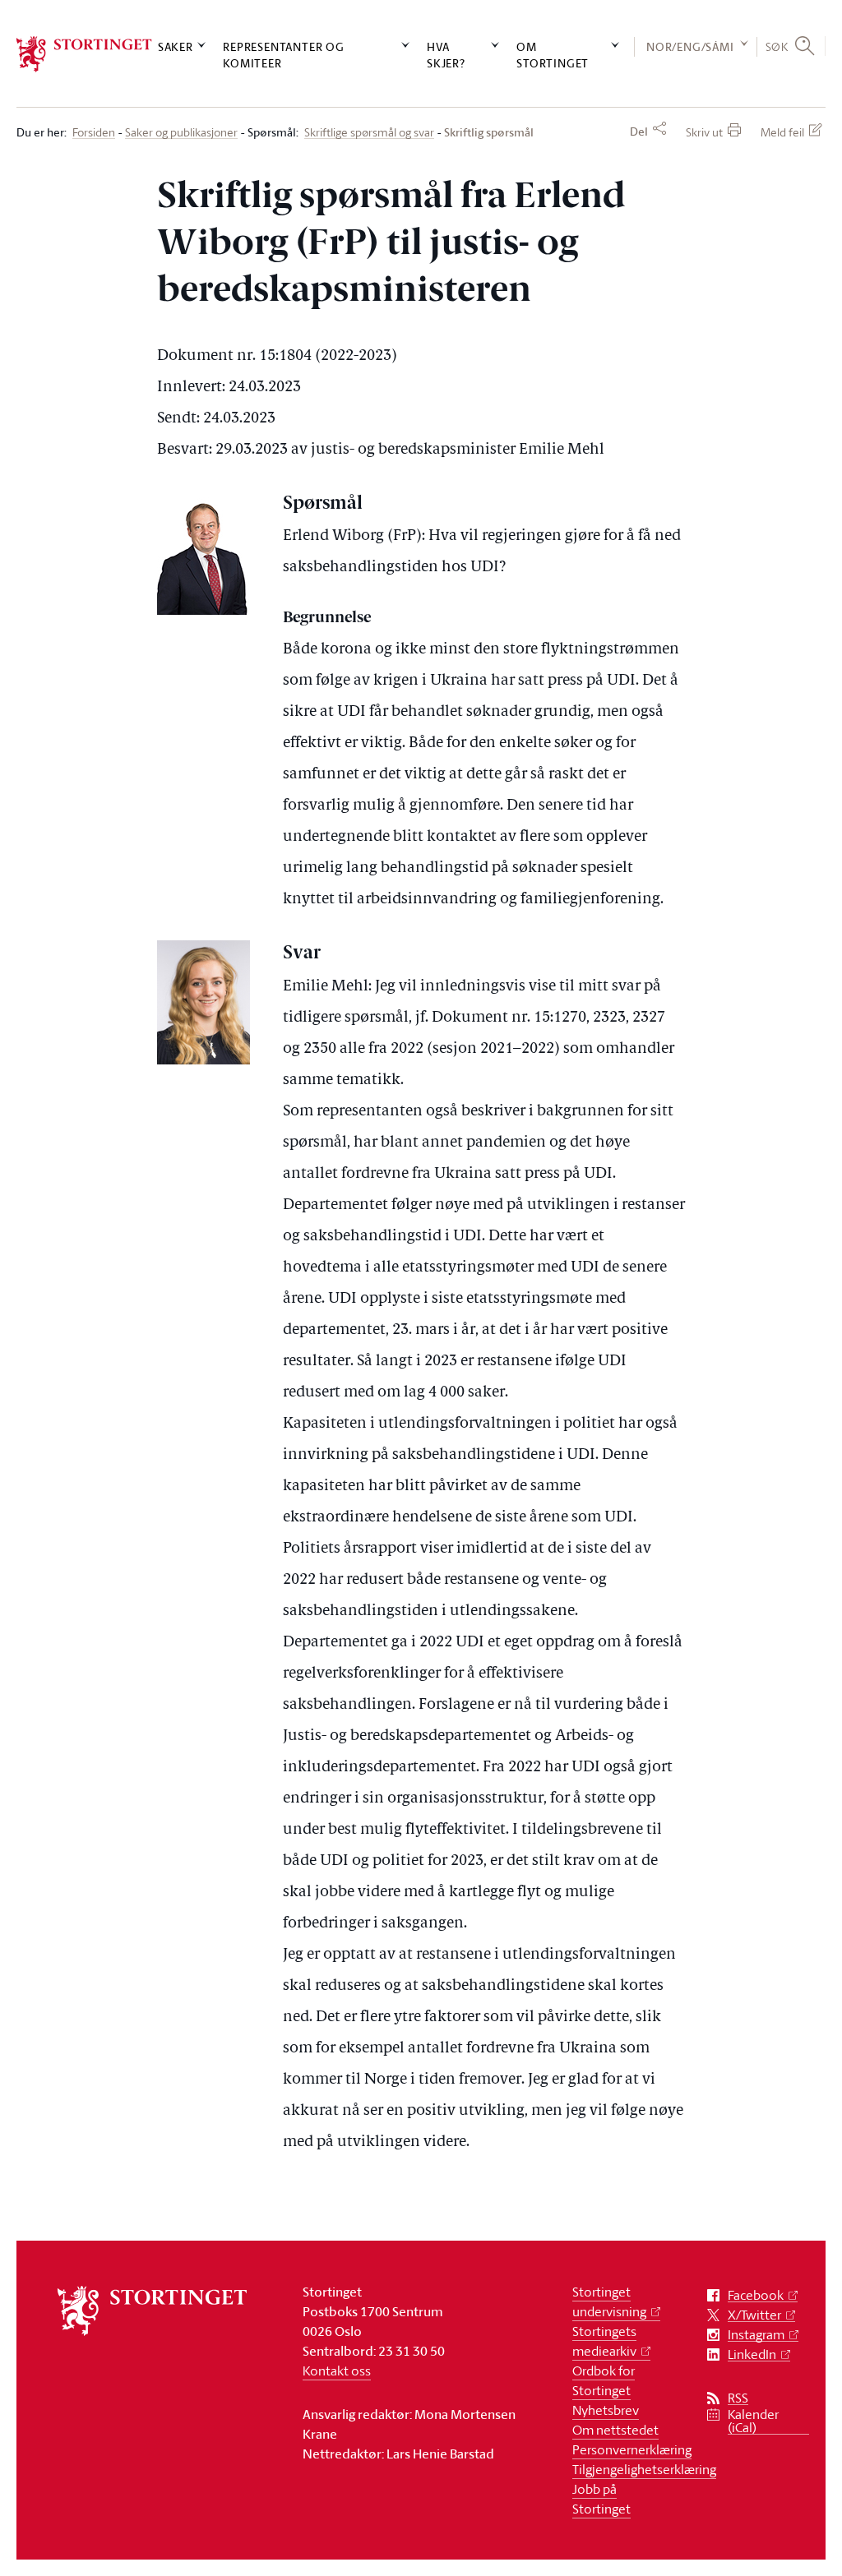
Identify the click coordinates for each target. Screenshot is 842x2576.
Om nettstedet (615, 2430)
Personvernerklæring (632, 2449)
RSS (738, 2398)
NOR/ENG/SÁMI (690, 46)
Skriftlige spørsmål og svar (369, 133)
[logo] (84, 54)
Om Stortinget (553, 54)
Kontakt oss (337, 2371)
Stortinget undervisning (609, 2301)
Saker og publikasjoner (181, 133)
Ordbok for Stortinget (604, 2380)
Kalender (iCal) (753, 2421)
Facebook (756, 2295)
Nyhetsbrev (606, 2410)
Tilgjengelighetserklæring (644, 2469)
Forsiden (94, 133)
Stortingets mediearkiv (604, 2341)
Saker (176, 46)
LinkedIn (752, 2354)
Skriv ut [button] (704, 132)
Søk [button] (777, 46)
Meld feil (782, 132)
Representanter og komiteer (284, 54)
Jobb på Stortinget (601, 2499)
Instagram (756, 2335)
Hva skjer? (446, 54)
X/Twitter (754, 2315)
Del (639, 132)
